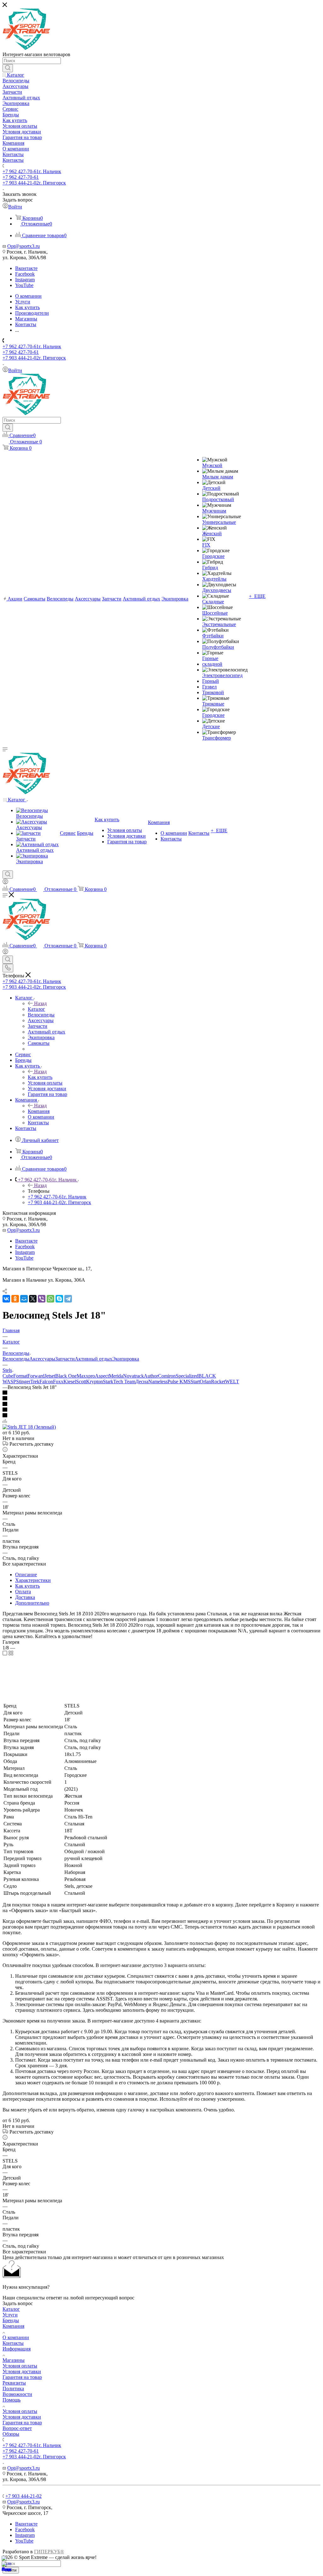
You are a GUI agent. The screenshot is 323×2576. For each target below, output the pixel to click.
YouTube (24, 285)
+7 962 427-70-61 (32, 171)
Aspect (102, 1376)
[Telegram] (68, 1299)
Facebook (25, 274)
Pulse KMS (179, 1382)
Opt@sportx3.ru (23, 246)
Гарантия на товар (22, 2377)
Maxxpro (86, 1376)
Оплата (23, 1592)
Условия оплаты (20, 2366)
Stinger (23, 1382)
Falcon (46, 1382)
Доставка (25, 1597)
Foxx (58, 1382)
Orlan (205, 1382)
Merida (116, 1376)
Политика (13, 2389)
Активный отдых (94, 1359)
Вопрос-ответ (17, 2428)
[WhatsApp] (50, 1299)
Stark (108, 1382)
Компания (39, 1111)
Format (20, 1376)
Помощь (12, 2400)
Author (151, 1376)
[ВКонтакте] (6, 1299)
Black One (66, 1376)
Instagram (25, 280)
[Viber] (42, 1299)
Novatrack (133, 1376)
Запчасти (65, 1359)
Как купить (40, 1077)
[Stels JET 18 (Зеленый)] (29, 1427)
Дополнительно (32, 1603)
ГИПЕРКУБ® (49, 2552)
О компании (16, 2337)
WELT (232, 1382)
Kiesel (70, 1382)
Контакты (13, 2343)
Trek (35, 1382)
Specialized (187, 1376)
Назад (40, 1003)
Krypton (94, 1382)
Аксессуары (42, 1359)
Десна (142, 1382)
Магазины (14, 2360)
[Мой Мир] (24, 1299)
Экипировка (126, 1359)
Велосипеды (16, 1359)
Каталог (36, 1009)
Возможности (17, 2394)
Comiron (167, 1376)
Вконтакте (26, 268)
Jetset (50, 1376)
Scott (81, 1382)
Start (195, 1382)
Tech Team (124, 1382)
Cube (8, 1376)
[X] (33, 1299)
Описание (26, 1575)
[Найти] (8, 68)
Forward (36, 1376)
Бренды (11, 2320)
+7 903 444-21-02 (34, 183)
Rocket (218, 1382)
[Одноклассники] (15, 1299)
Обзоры (11, 2434)
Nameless (158, 1382)
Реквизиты (14, 2383)
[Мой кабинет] (5, 883)
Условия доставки (22, 2371)
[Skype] (59, 1299)
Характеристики (33, 1580)
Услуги (10, 2315)
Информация (17, 2349)
